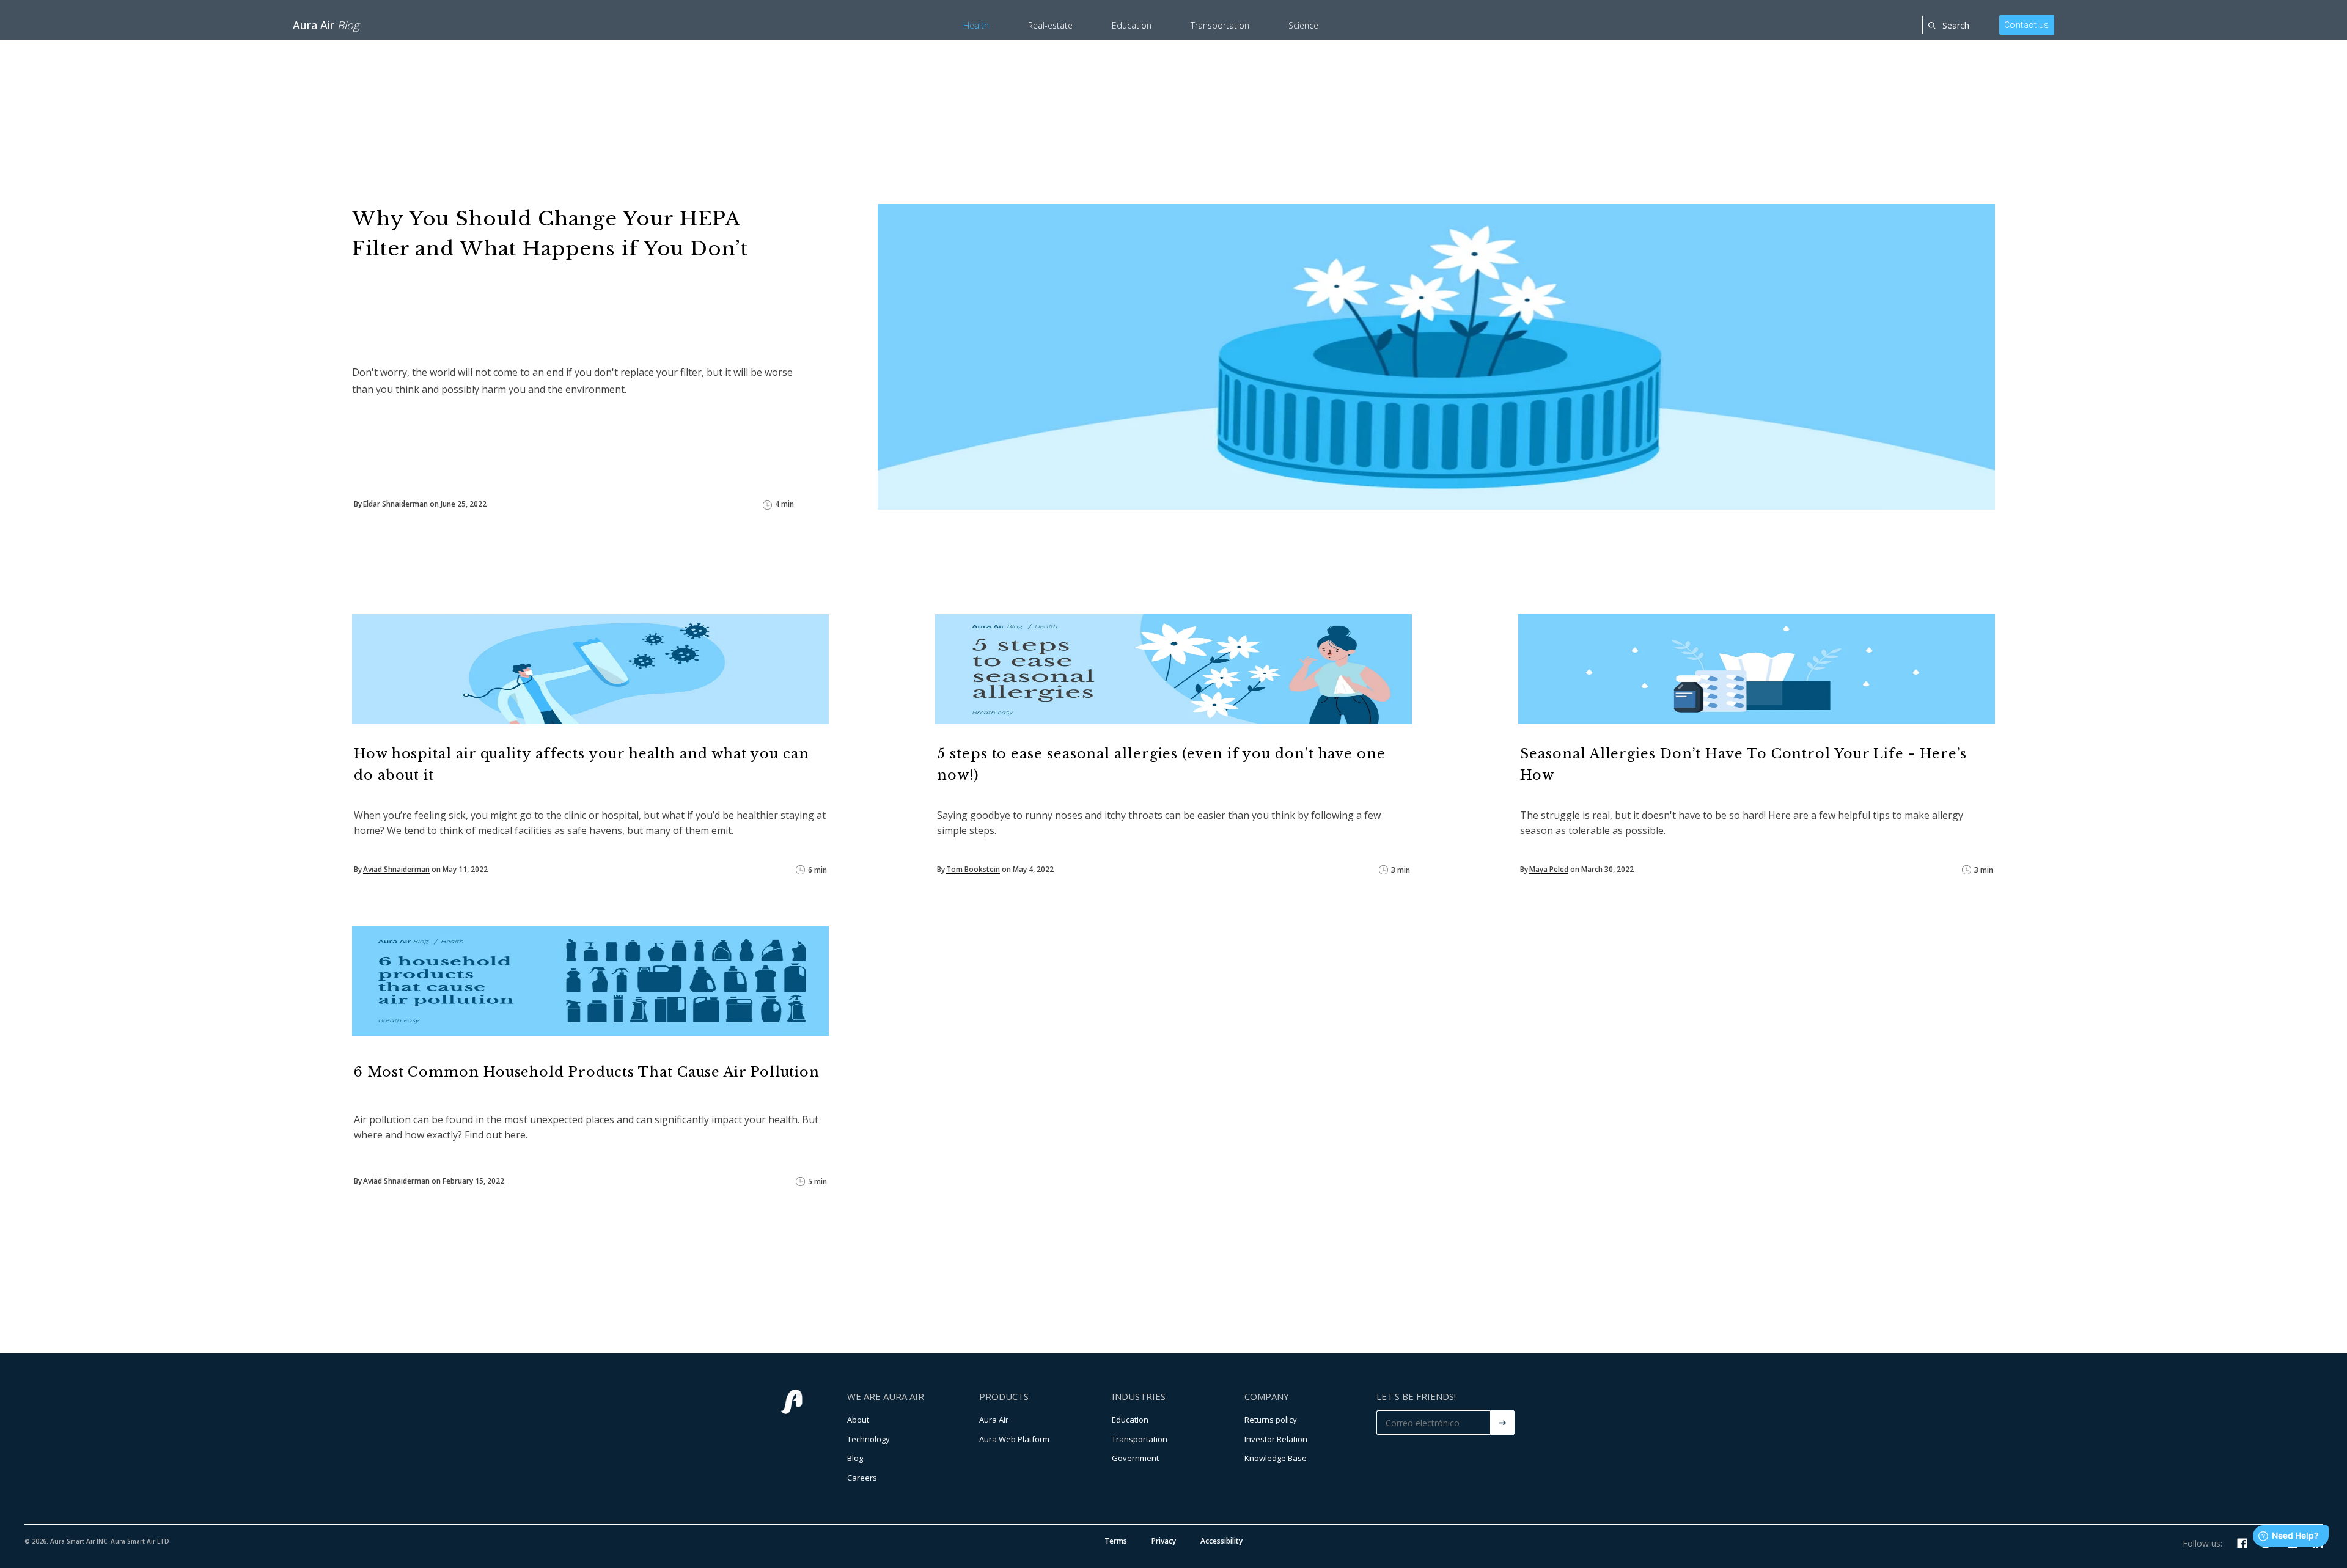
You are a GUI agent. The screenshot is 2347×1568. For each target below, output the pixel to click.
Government (1135, 1458)
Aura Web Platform (1014, 1439)
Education (1132, 25)
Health (976, 25)
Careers (862, 1478)
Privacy (1164, 1541)
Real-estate (1050, 25)
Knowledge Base (1276, 1458)
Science (1303, 25)
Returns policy (1271, 1420)
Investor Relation (1276, 1439)
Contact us (2027, 25)
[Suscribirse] (1502, 1423)
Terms (1116, 1541)
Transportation (1220, 25)
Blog (855, 1458)
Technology (869, 1439)
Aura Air (326, 25)
